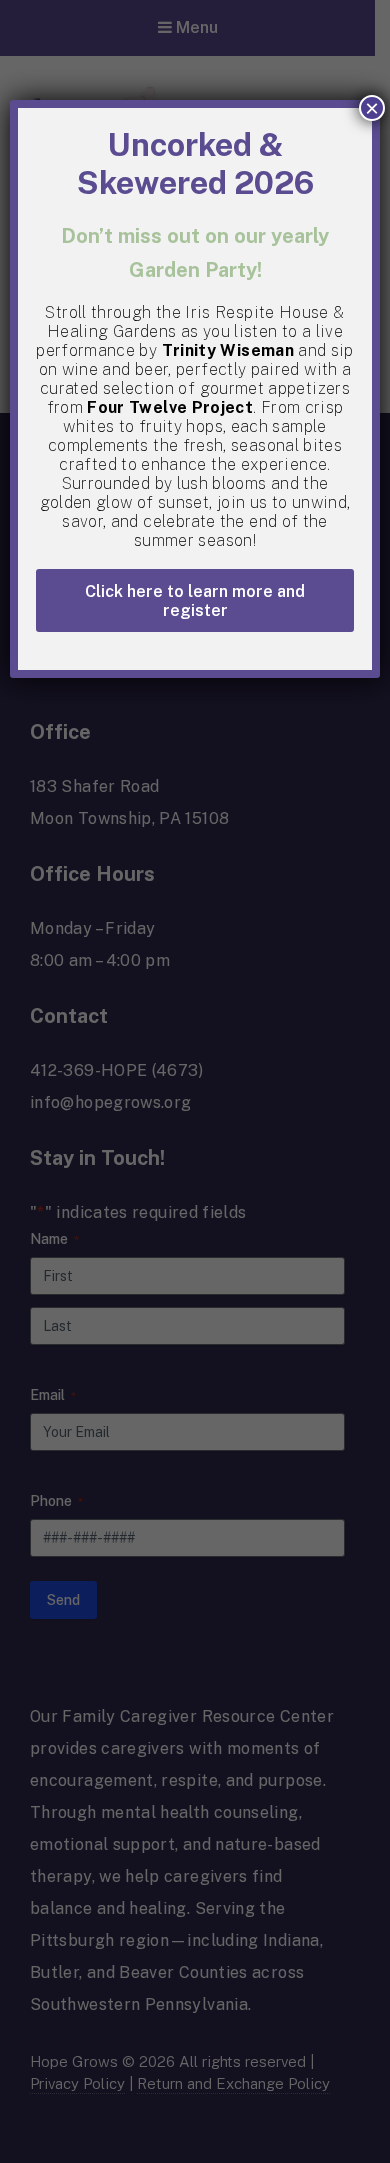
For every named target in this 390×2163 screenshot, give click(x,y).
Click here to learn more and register (195, 601)
